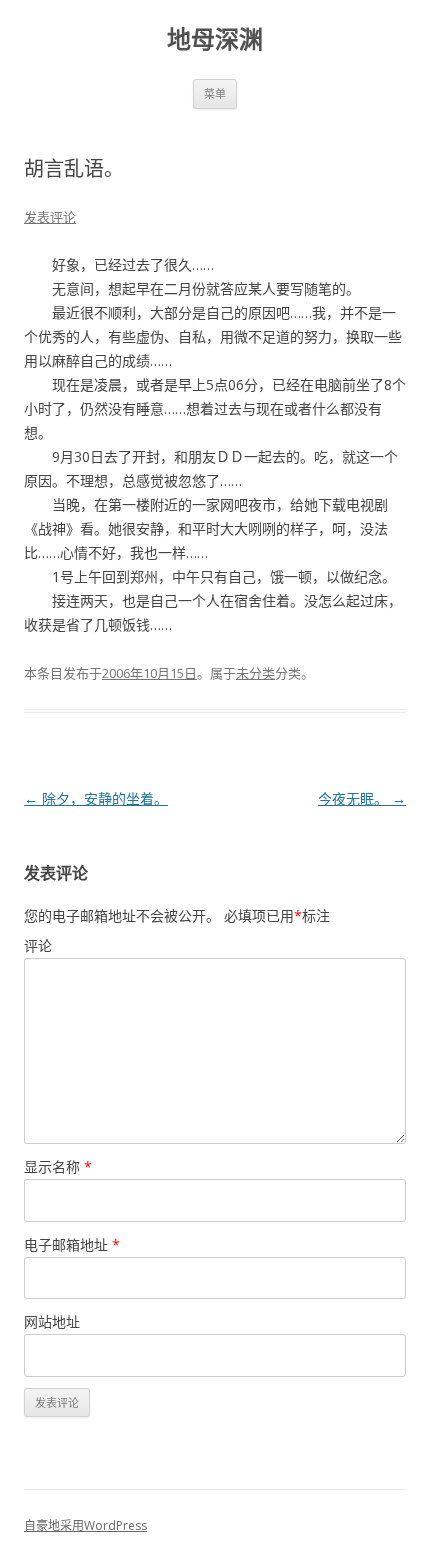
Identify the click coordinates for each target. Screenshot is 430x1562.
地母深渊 (215, 39)
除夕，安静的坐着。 (96, 798)
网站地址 (52, 1321)
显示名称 (58, 1166)
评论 (38, 945)
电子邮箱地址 (72, 1244)
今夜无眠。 (362, 798)
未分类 (255, 673)
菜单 (215, 93)
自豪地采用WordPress (85, 1525)
